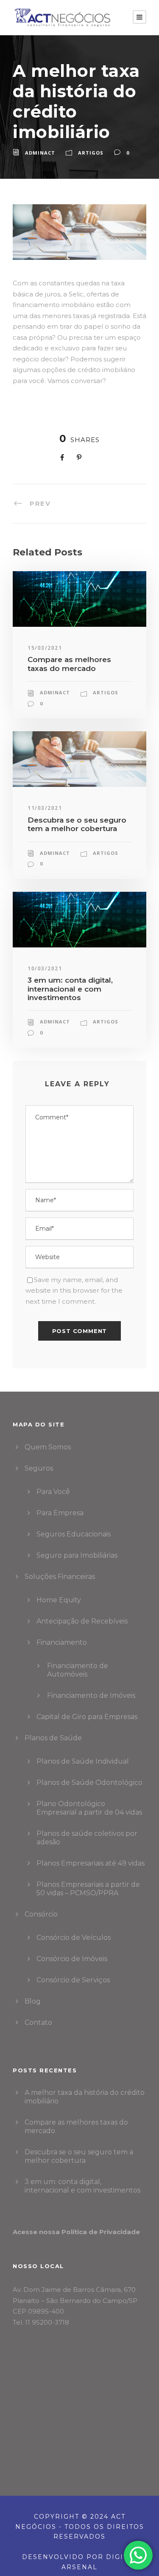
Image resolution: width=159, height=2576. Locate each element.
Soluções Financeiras (60, 1577)
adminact (40, 153)
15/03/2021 (45, 648)
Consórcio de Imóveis (72, 1959)
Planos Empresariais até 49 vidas (91, 1863)
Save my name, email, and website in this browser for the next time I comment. (74, 1291)
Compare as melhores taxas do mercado (69, 664)
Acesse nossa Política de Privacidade (76, 2232)
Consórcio (41, 1914)
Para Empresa (60, 1513)
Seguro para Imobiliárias (77, 1555)
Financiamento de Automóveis (78, 1670)
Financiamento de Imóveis (91, 1695)
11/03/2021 (45, 808)
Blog (33, 2001)
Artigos (91, 153)
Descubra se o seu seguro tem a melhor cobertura (77, 824)
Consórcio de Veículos (74, 1938)
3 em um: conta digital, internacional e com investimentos (70, 989)
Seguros (39, 1468)
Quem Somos (48, 1447)
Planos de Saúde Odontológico (89, 1783)
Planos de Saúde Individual (83, 1761)
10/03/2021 (45, 968)
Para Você (53, 1492)
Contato (38, 2022)
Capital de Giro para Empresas (87, 1717)
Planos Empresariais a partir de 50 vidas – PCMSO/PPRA (88, 1889)
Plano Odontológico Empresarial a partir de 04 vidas (89, 1808)
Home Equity (59, 1600)
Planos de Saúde (53, 1738)
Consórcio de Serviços (73, 1980)
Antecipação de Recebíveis (82, 1621)
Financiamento (62, 1642)
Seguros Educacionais (74, 1534)
